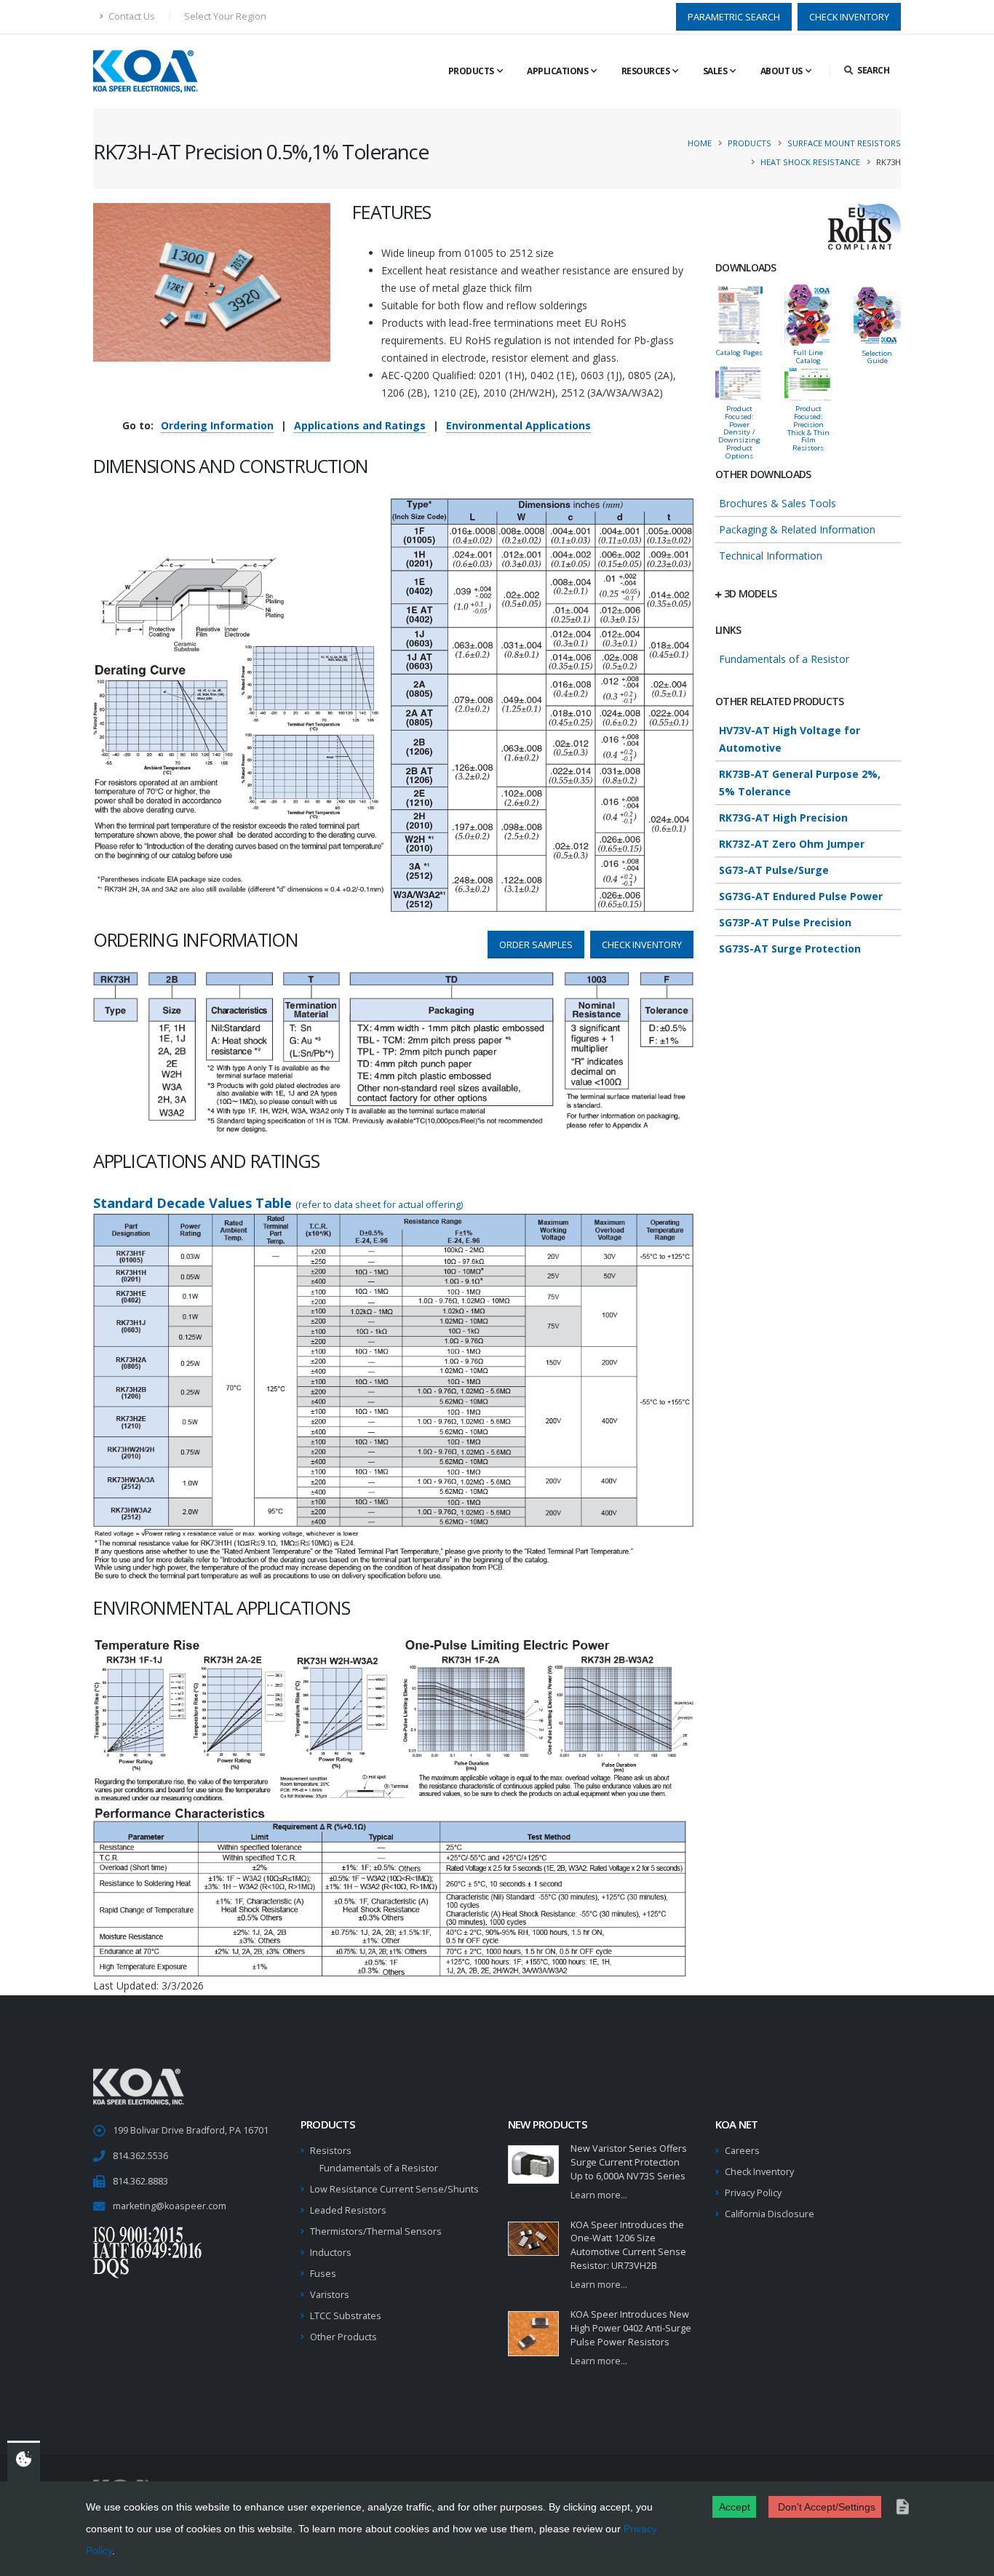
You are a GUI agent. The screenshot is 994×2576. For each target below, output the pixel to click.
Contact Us (131, 16)
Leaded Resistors (348, 2210)
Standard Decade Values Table (278, 1203)
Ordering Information (217, 425)
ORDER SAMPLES (536, 945)
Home (700, 143)
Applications (557, 71)
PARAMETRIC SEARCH (734, 17)
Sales (715, 71)
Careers (742, 2151)
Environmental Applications (518, 425)
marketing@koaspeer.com (170, 2206)
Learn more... (599, 2195)
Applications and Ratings (360, 425)
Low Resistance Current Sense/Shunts (394, 2189)
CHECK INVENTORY (849, 17)
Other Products (343, 2337)
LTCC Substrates (346, 2316)
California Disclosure (770, 2214)
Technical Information (771, 556)
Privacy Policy (753, 2193)
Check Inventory (759, 2172)
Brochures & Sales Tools (778, 503)
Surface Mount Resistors (844, 143)
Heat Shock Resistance (810, 162)
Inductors (331, 2253)
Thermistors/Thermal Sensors (376, 2231)
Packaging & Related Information (797, 529)
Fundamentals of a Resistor (784, 659)
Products (471, 71)
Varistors (330, 2295)
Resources (646, 71)
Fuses (323, 2274)
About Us (782, 71)
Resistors (331, 2151)
